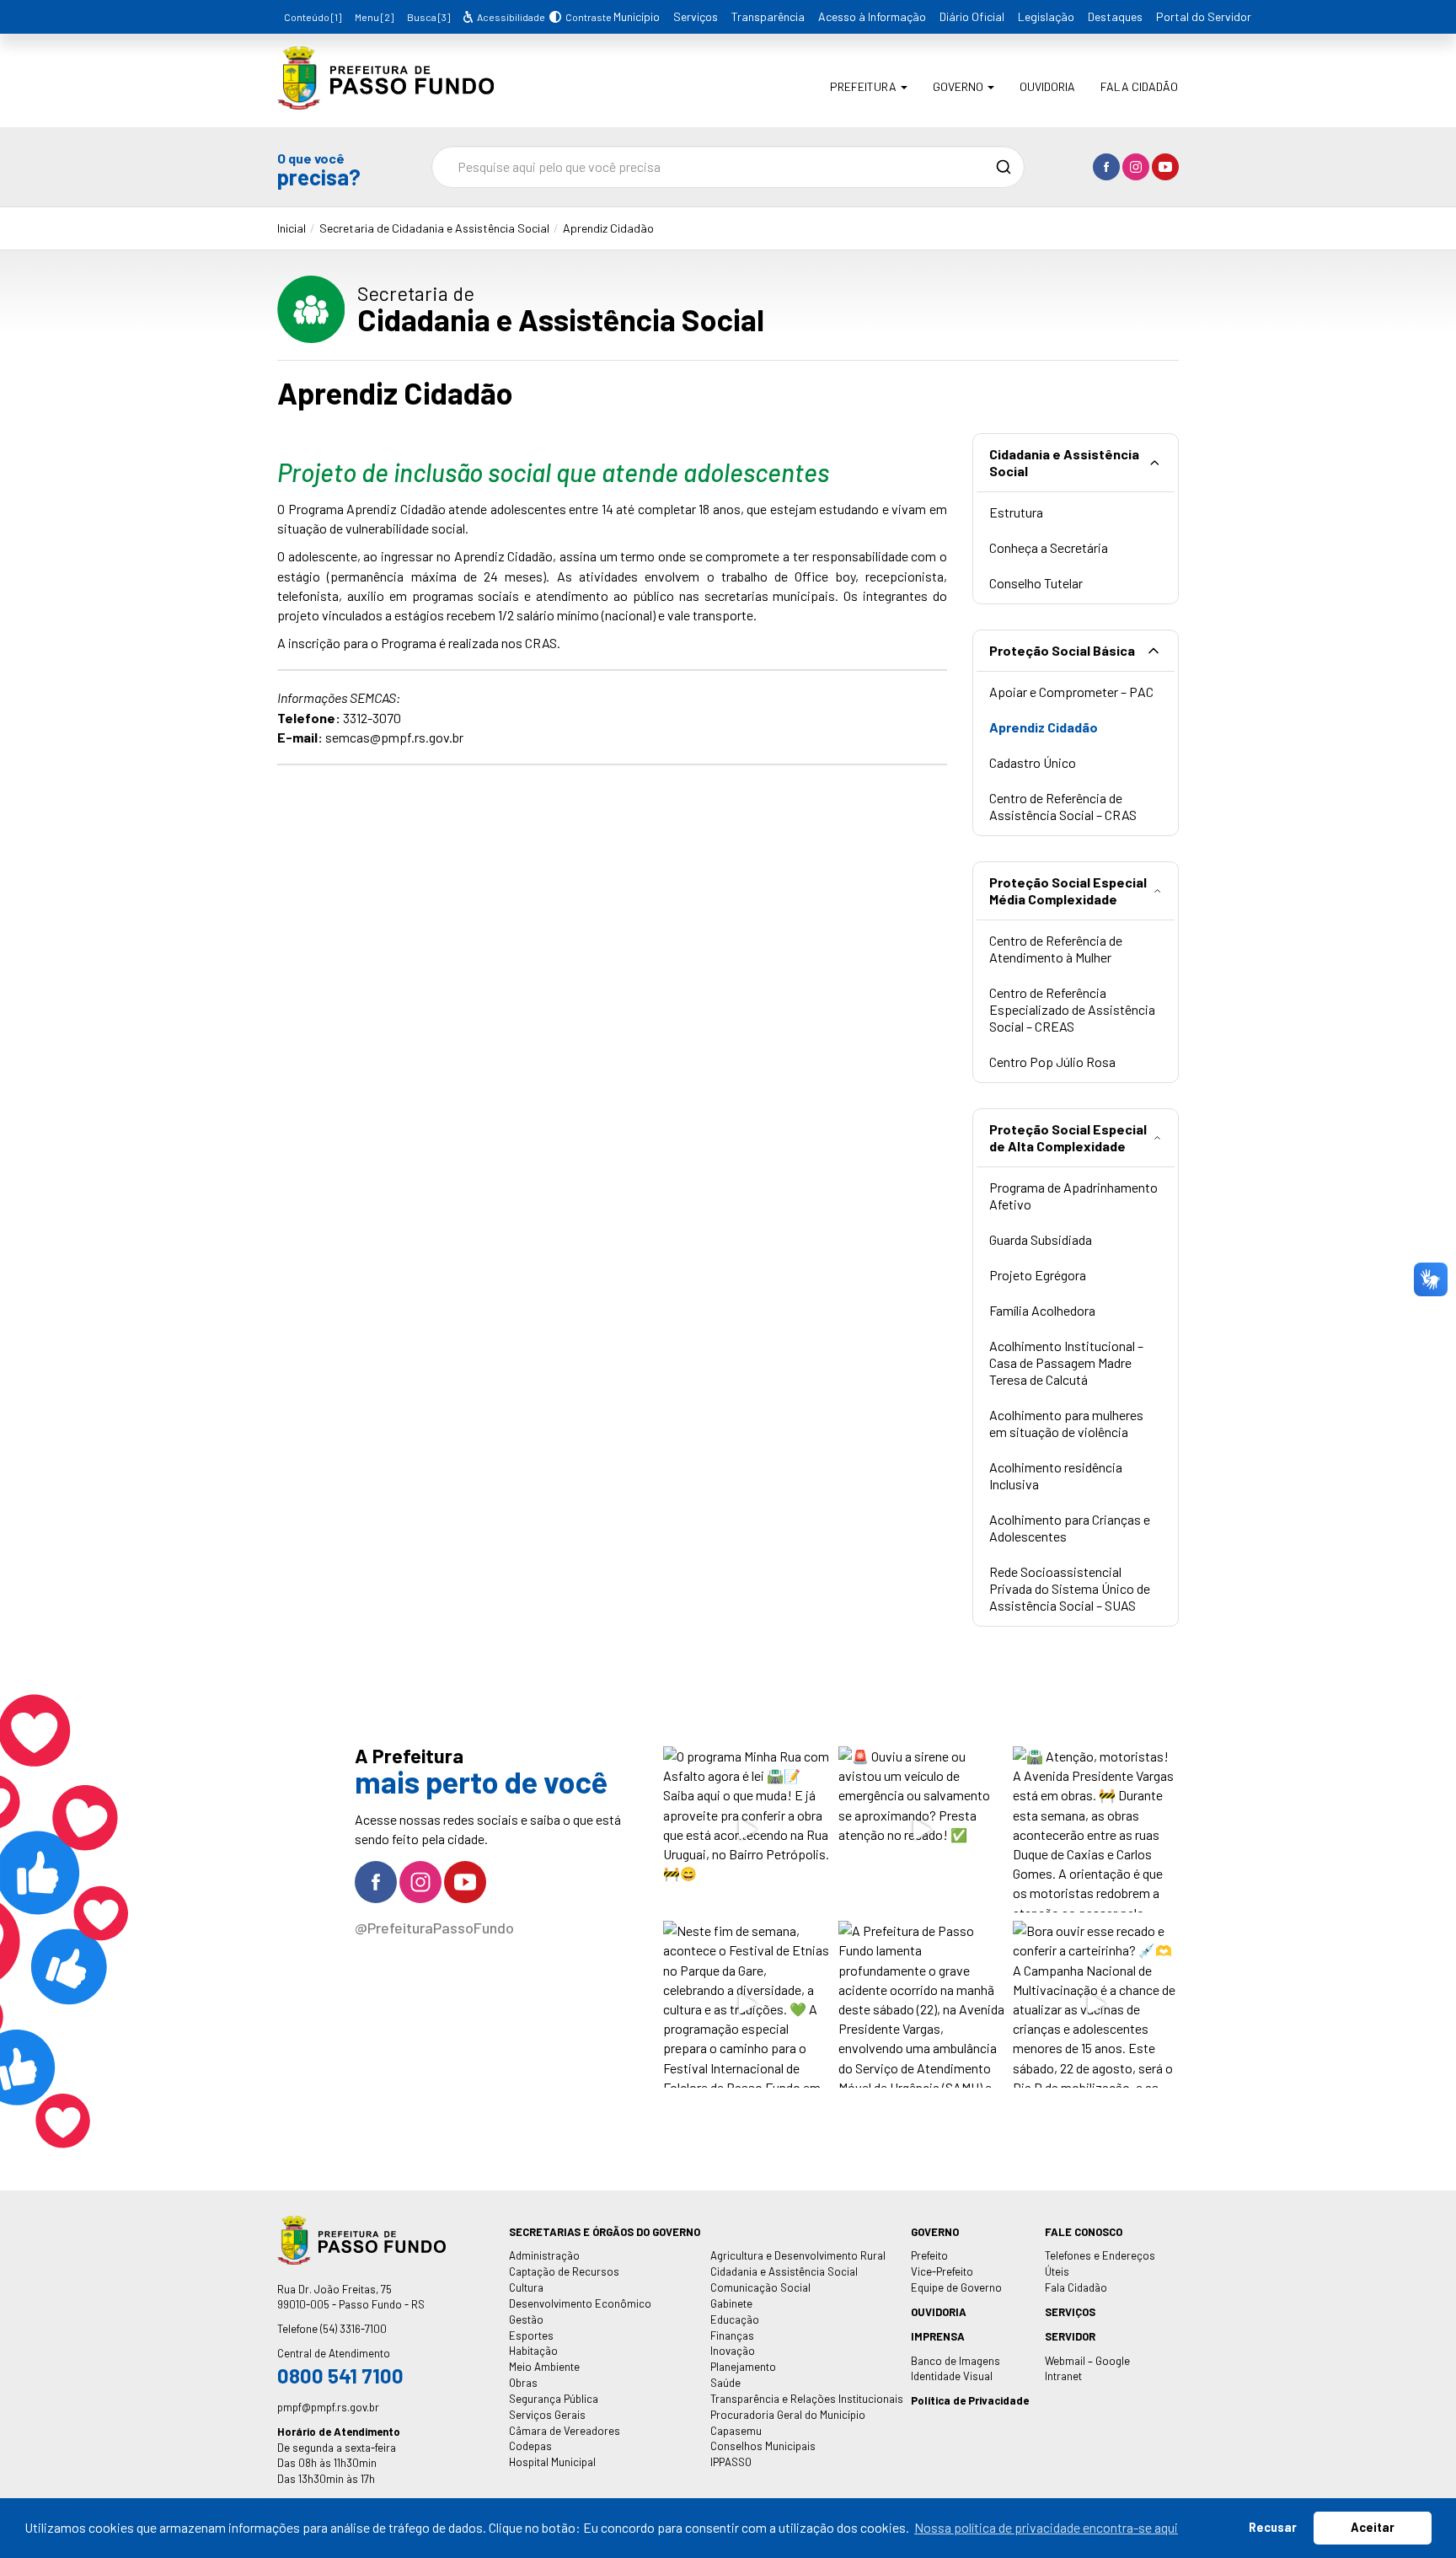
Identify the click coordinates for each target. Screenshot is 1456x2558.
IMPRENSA (938, 2336)
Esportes (531, 2335)
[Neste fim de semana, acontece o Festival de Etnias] (746, 2004)
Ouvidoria (1047, 86)
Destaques (1115, 16)
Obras (523, 2383)
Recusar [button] (1273, 2527)
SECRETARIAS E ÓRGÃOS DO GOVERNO (605, 2232)
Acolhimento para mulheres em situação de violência (1066, 1423)
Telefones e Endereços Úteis (1100, 2263)
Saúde (725, 2383)
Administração (544, 2255)
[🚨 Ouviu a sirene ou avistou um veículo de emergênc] (921, 1829)
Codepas (530, 2446)
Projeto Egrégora (1038, 1275)
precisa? (319, 169)
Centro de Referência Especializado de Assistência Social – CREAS (1072, 1009)
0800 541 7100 (340, 2376)
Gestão (526, 2319)
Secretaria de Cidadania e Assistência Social (434, 228)
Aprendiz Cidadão (608, 228)
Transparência (768, 16)
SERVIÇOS (1070, 2312)
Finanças (732, 2335)
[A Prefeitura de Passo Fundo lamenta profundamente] (921, 2004)
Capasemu (736, 2431)
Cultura (526, 2287)
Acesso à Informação (872, 16)
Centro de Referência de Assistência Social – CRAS (1063, 806)
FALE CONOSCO (1084, 2232)
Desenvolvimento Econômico (580, 2303)
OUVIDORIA (939, 2312)
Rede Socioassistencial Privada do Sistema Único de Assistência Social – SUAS (1070, 1588)
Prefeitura (864, 86)
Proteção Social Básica (1062, 650)
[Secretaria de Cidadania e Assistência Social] (385, 97)
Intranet (1063, 2376)
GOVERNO (935, 2232)
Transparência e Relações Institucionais (807, 2399)
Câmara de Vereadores (565, 2431)
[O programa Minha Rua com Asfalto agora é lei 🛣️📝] (746, 1829)
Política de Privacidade (970, 2400)
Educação (735, 2319)
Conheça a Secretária (1049, 547)
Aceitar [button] (1373, 2527)
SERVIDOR (1070, 2336)
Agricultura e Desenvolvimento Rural (798, 2255)
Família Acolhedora (1042, 1310)
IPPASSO (731, 2462)
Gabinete (731, 2303)
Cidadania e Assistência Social (1064, 462)
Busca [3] (428, 17)
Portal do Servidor (1204, 16)
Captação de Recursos (564, 2271)
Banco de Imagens (955, 2361)
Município (637, 16)
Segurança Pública (554, 2399)
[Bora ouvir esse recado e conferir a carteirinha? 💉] (1096, 2004)
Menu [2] (374, 17)
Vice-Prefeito (942, 2271)
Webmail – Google (1087, 2361)
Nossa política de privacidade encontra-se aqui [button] (1046, 2527)
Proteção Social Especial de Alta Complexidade (1068, 1137)
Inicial (292, 228)
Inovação (733, 2351)
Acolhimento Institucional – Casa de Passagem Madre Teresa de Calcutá (1066, 1362)
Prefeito (929, 2255)
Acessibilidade (510, 17)
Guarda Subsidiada (1041, 1239)
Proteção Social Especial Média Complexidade (1068, 890)
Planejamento (743, 2367)
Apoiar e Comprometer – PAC (1071, 692)
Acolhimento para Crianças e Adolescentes (1070, 1528)
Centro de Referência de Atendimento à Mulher (1056, 949)
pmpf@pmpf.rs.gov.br (328, 2407)
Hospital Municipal (552, 2462)
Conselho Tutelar (1036, 583)
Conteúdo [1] (313, 17)
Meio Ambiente (544, 2367)
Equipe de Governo (956, 2287)
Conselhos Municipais (763, 2446)
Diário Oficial (972, 16)
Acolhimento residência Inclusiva (1056, 1475)
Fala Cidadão (1139, 86)
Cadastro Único (1033, 762)
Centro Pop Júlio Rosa (1052, 1062)
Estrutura (1016, 512)
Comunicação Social (760, 2287)
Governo (959, 86)
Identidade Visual (952, 2376)
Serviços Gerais (547, 2415)
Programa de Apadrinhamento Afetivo (1073, 1196)
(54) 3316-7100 (353, 2329)
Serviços (696, 16)
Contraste (586, 17)
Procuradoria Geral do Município (788, 2415)
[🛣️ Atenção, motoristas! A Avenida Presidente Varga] (1096, 1829)
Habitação (533, 2351)
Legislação (1046, 16)
